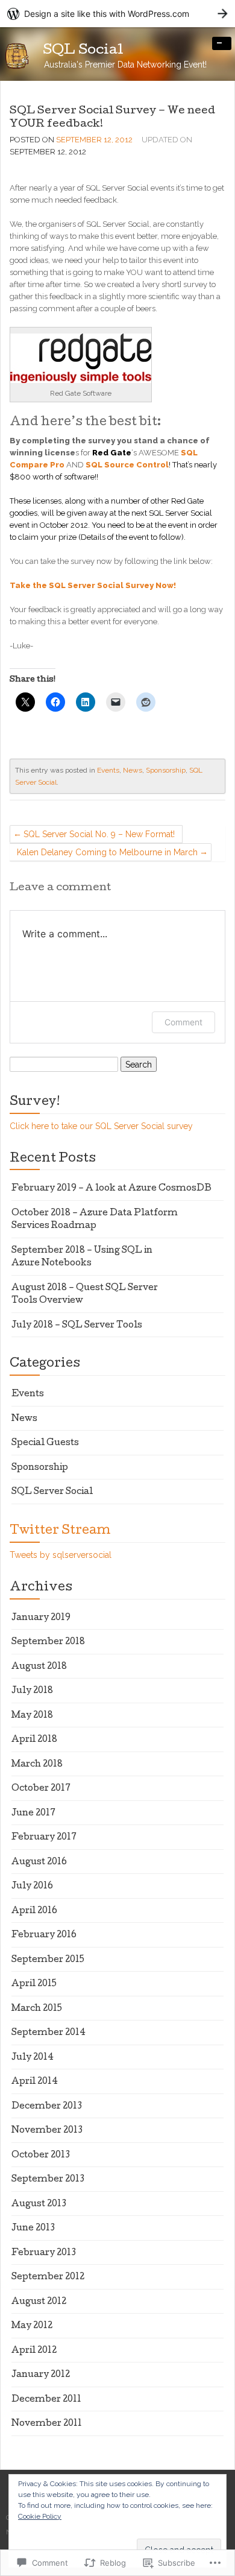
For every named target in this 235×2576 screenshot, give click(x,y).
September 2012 (48, 2277)
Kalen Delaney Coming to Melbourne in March (107, 852)
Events (108, 770)
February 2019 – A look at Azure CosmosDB (111, 1189)
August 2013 (39, 2204)
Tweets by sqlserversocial (61, 1555)
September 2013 (48, 2180)
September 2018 (48, 1642)
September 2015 (48, 1960)
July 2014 (33, 2058)
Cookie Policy (40, 2516)
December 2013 (47, 2107)
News (133, 770)
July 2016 (32, 1887)
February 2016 (44, 1935)
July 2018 (32, 1691)
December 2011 (46, 2400)
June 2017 (33, 1814)
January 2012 (41, 2375)
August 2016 (39, 1862)
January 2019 (41, 1618)
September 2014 (49, 2033)
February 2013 (44, 2253)
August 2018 (39, 1667)
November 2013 (47, 2131)
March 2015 (37, 2009)
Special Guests (45, 1443)
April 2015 (34, 1984)
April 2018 (34, 1740)
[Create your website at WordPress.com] (117, 14)
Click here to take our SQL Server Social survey (101, 1126)
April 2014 (35, 2082)
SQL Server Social (52, 1492)
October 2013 (41, 2156)
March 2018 (37, 1765)
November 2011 (47, 2424)
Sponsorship (166, 770)
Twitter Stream (60, 1531)
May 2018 (32, 1716)
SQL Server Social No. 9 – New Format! (99, 834)
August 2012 (39, 2302)
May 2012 (32, 2326)
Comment (183, 1022)
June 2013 (33, 2229)
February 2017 (44, 1838)
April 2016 (34, 1911)
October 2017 (41, 1789)
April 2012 (34, 2351)
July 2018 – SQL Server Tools (77, 1326)
